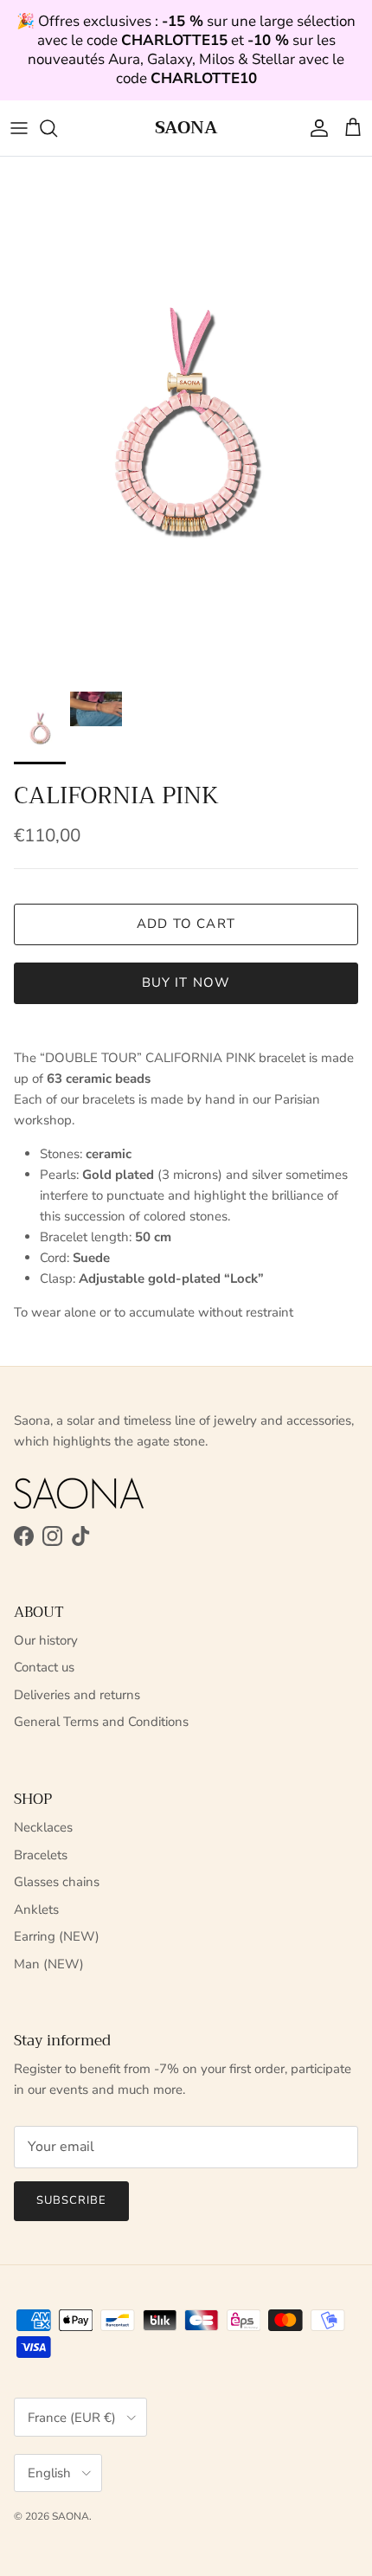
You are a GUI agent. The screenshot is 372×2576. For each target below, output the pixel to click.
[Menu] (19, 128)
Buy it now (186, 982)
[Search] (57, 128)
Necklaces (43, 1827)
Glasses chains (57, 1882)
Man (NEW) (49, 1964)
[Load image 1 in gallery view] (186, 420)
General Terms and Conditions (101, 1722)
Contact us (44, 1667)
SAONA (71, 2516)
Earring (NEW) (57, 1936)
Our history (46, 1640)
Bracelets (41, 1855)
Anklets (36, 1909)
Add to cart (186, 924)
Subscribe (71, 2200)
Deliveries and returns (77, 1695)
